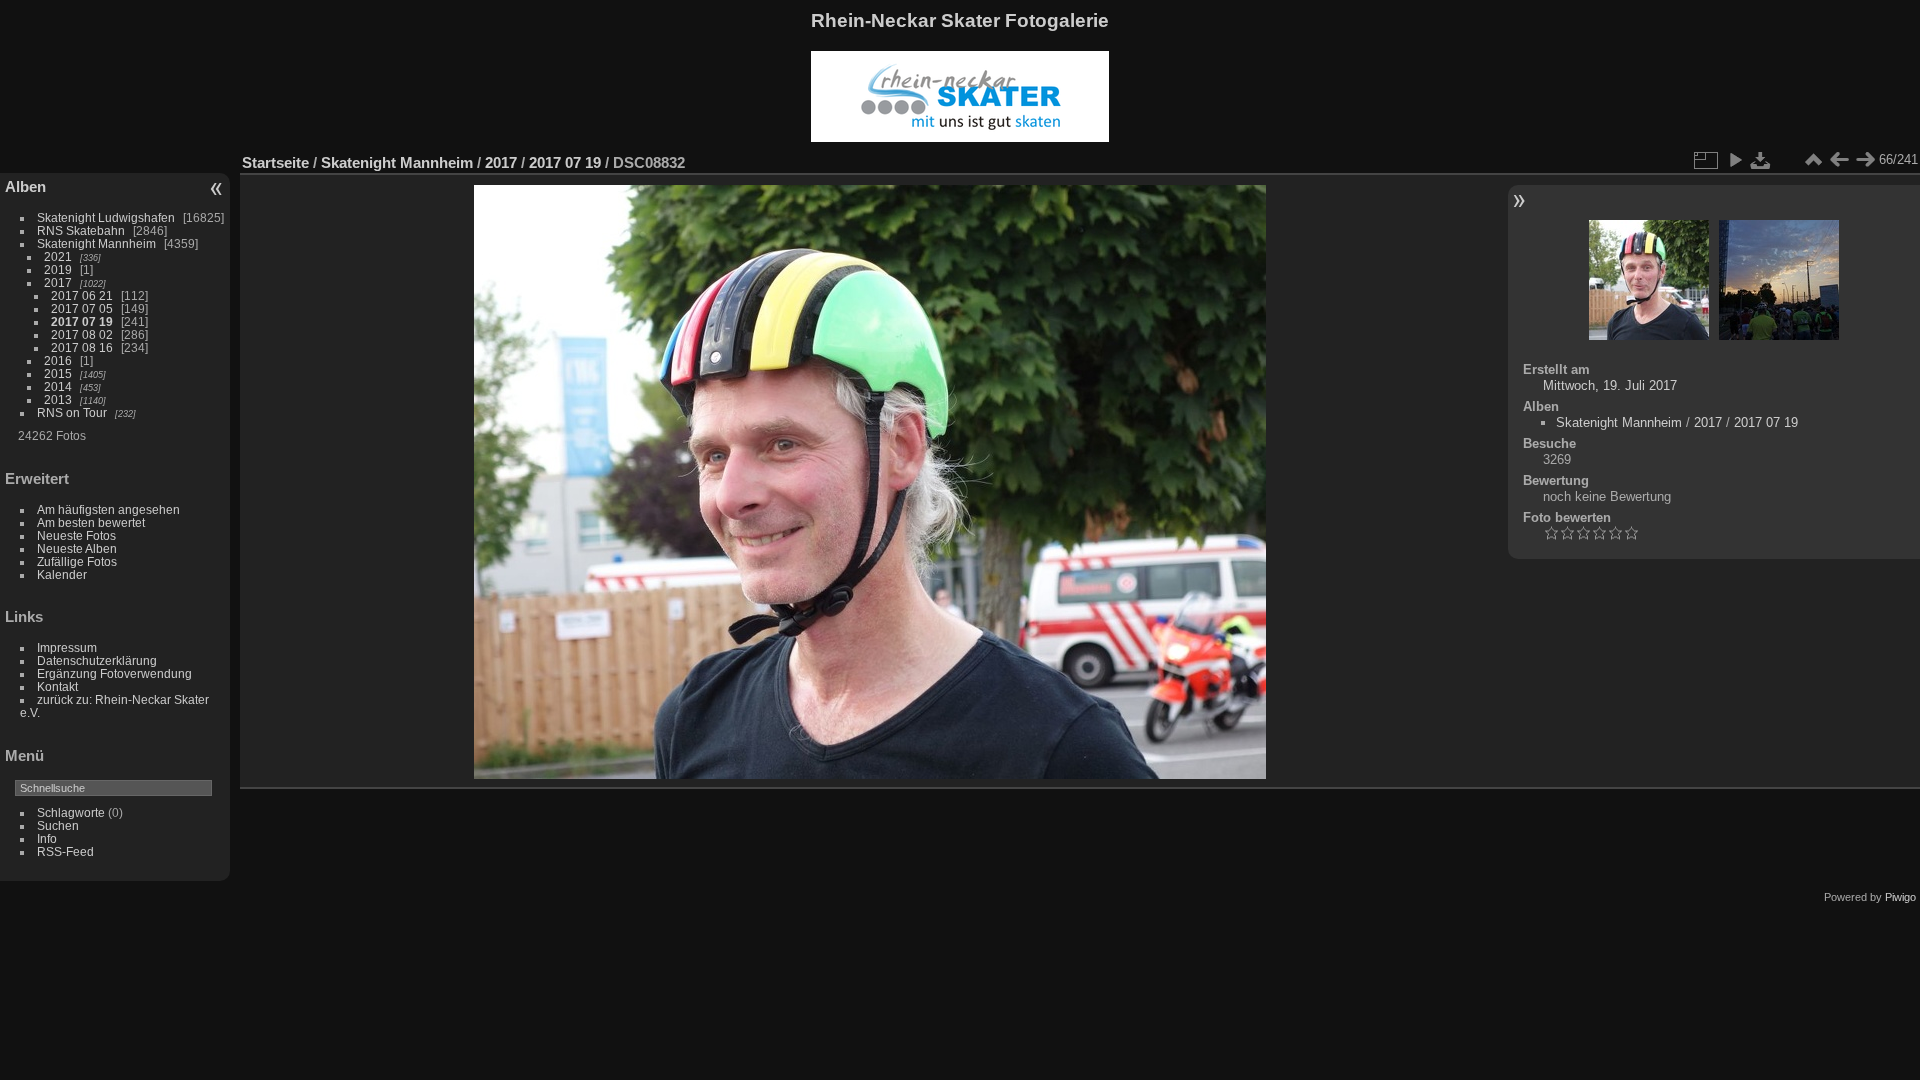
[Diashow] (1735, 160)
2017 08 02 (82, 334)
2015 (58, 373)
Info (47, 838)
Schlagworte (71, 812)
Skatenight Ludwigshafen (106, 217)
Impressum (67, 647)
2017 (58, 282)
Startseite (275, 162)
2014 (58, 386)
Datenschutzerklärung (97, 660)
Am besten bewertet (91, 522)
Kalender (62, 574)
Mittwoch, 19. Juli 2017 (1610, 385)
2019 (58, 269)
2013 (58, 399)
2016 (58, 360)
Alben (25, 186)
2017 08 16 (82, 347)
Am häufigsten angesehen (108, 509)
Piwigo (1900, 897)
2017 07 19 (82, 321)
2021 (58, 256)
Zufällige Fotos (77, 561)
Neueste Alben (77, 548)
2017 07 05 (82, 308)
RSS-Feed (65, 851)
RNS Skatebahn (81, 230)
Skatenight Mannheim (96, 243)
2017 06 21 (82, 295)
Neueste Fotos (76, 535)
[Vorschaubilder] (1813, 160)
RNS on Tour (72, 412)
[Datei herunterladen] (1761, 160)
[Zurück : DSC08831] (1839, 160)
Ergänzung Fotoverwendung (114, 673)
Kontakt (57, 686)
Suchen (58, 825)
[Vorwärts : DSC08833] (1865, 160)
